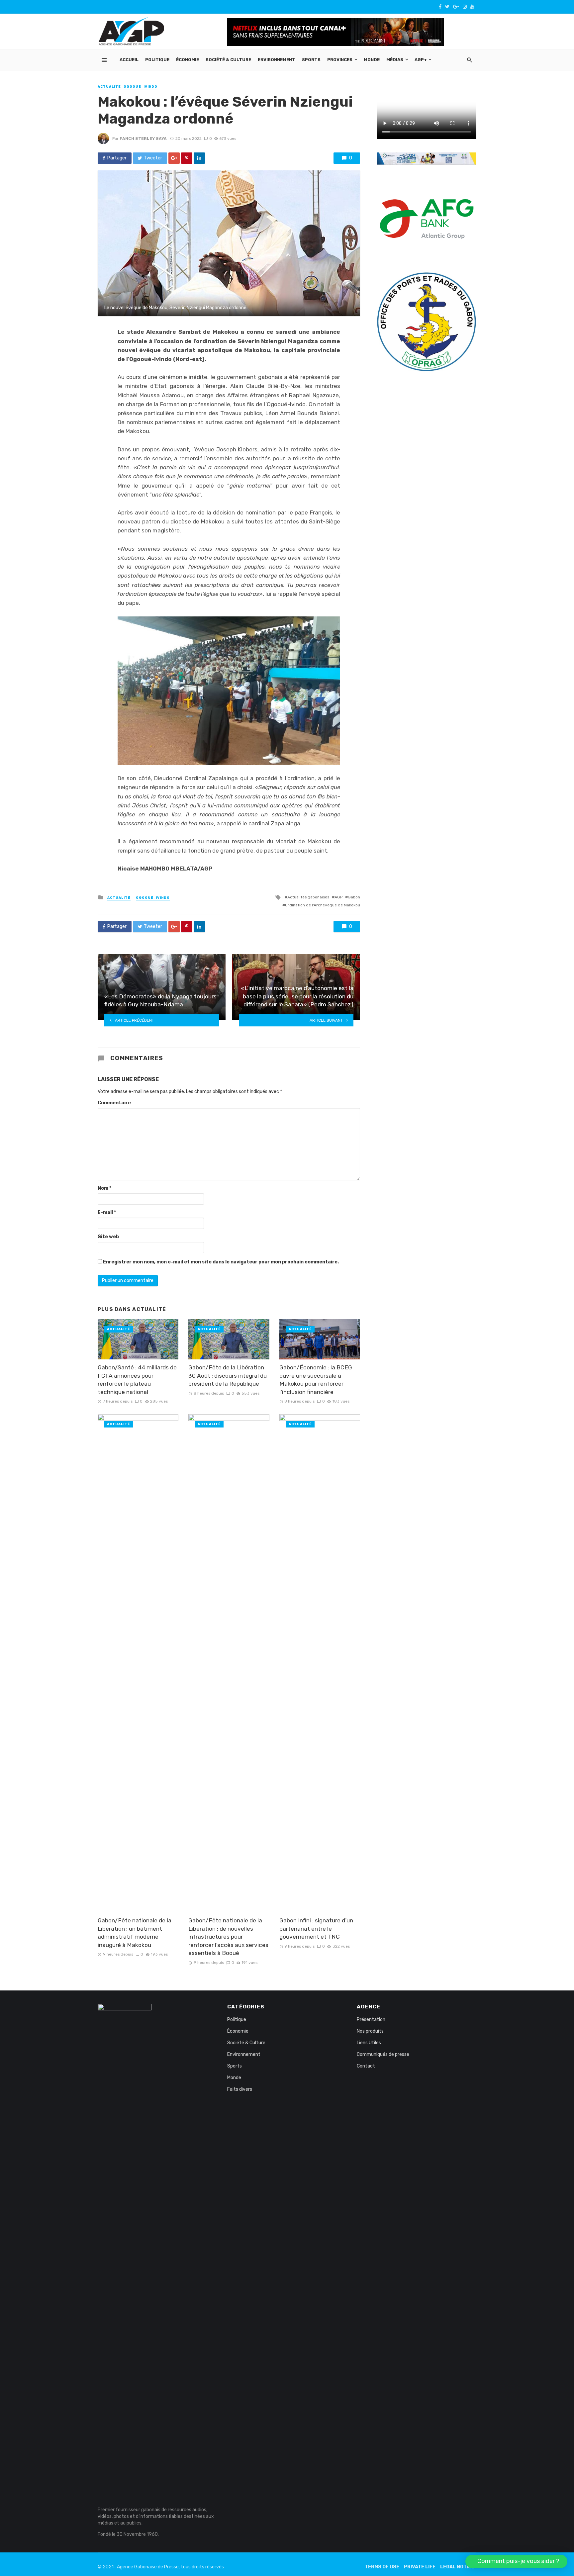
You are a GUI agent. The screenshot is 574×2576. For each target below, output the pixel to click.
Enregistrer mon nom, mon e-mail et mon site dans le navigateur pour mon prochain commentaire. (221, 1262)
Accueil (129, 60)
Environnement (277, 60)
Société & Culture (228, 60)
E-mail (107, 1212)
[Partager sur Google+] (174, 158)
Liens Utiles (369, 2043)
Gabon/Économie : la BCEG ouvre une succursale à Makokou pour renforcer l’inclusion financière (316, 1380)
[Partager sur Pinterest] (187, 158)
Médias (395, 60)
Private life (420, 2567)
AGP (338, 897)
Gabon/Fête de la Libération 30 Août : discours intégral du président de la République (228, 1376)
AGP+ (421, 60)
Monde (372, 60)
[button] (516, 2561)
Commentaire (114, 1103)
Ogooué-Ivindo (141, 87)
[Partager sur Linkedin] (199, 158)
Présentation (371, 2020)
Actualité (109, 87)
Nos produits (370, 2031)
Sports (311, 60)
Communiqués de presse (383, 2054)
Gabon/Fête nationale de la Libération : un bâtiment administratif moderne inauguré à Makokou (135, 1933)
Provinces (340, 60)
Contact (366, 2066)
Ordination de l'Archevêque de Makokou (323, 905)
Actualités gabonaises (308, 897)
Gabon (354, 897)
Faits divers (240, 2089)
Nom (104, 1188)
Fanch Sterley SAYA (143, 138)
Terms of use (382, 2567)
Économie (188, 60)
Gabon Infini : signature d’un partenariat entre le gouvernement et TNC (316, 1929)
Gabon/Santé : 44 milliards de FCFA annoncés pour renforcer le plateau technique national (137, 1380)
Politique (157, 60)
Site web (108, 1237)
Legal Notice (457, 2567)
